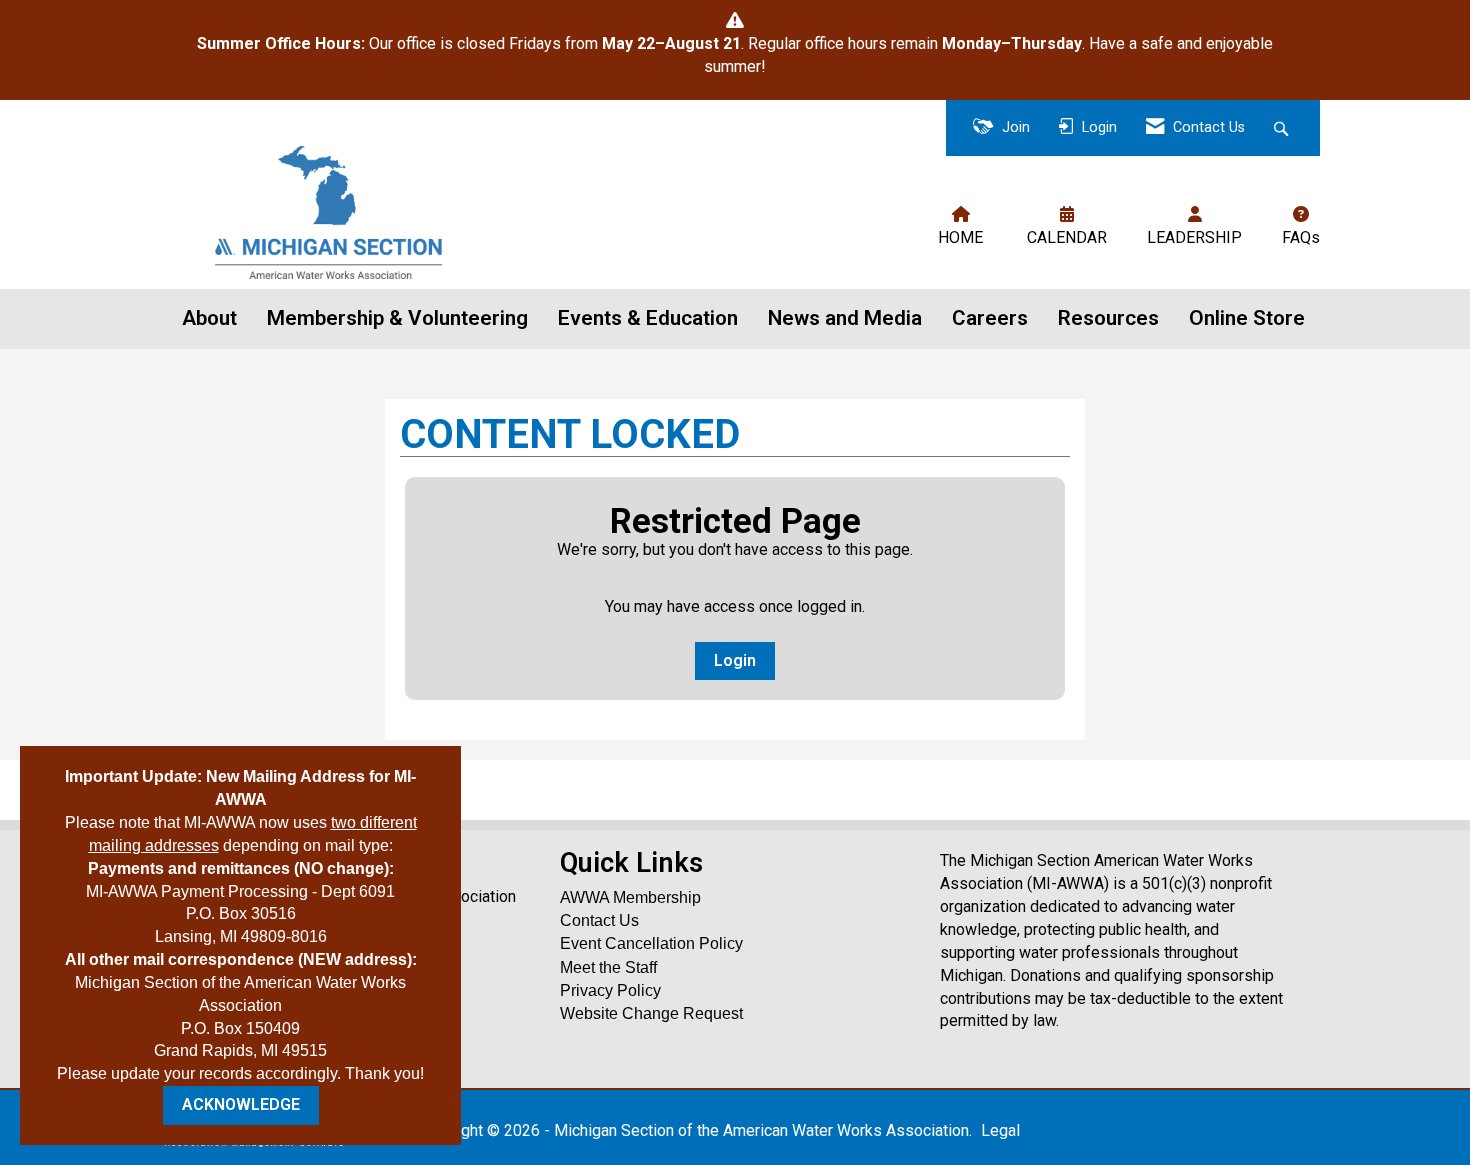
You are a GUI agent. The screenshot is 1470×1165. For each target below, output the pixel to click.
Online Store (1247, 318)
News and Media (845, 318)
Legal (1000, 1130)
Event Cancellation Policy (651, 943)
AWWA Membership (630, 897)
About (209, 318)
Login (735, 660)
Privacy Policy (610, 990)
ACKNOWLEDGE (241, 1104)
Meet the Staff (608, 967)
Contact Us (599, 920)
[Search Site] (1283, 128)
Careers (990, 318)
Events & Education (648, 318)
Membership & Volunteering (397, 318)
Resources (1108, 318)
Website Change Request (651, 1013)
